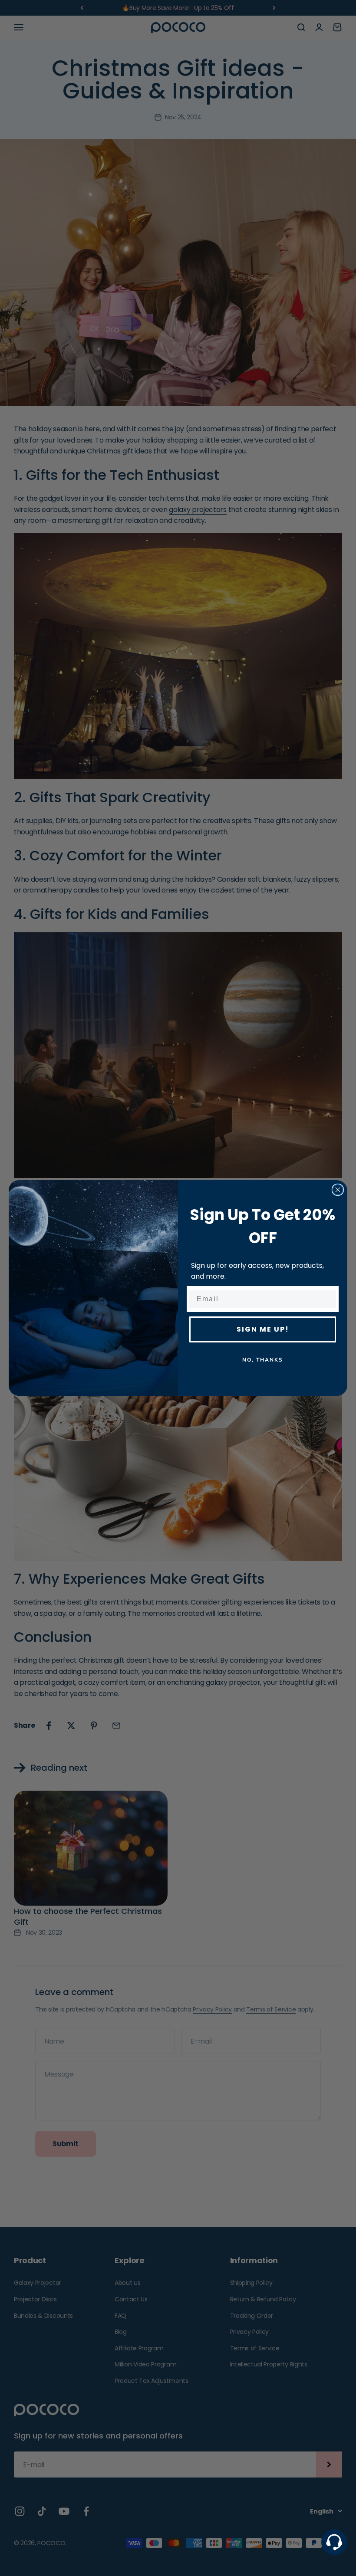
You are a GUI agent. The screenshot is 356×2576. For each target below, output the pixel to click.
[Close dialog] (338, 1190)
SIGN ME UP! (263, 1329)
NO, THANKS (263, 1360)
